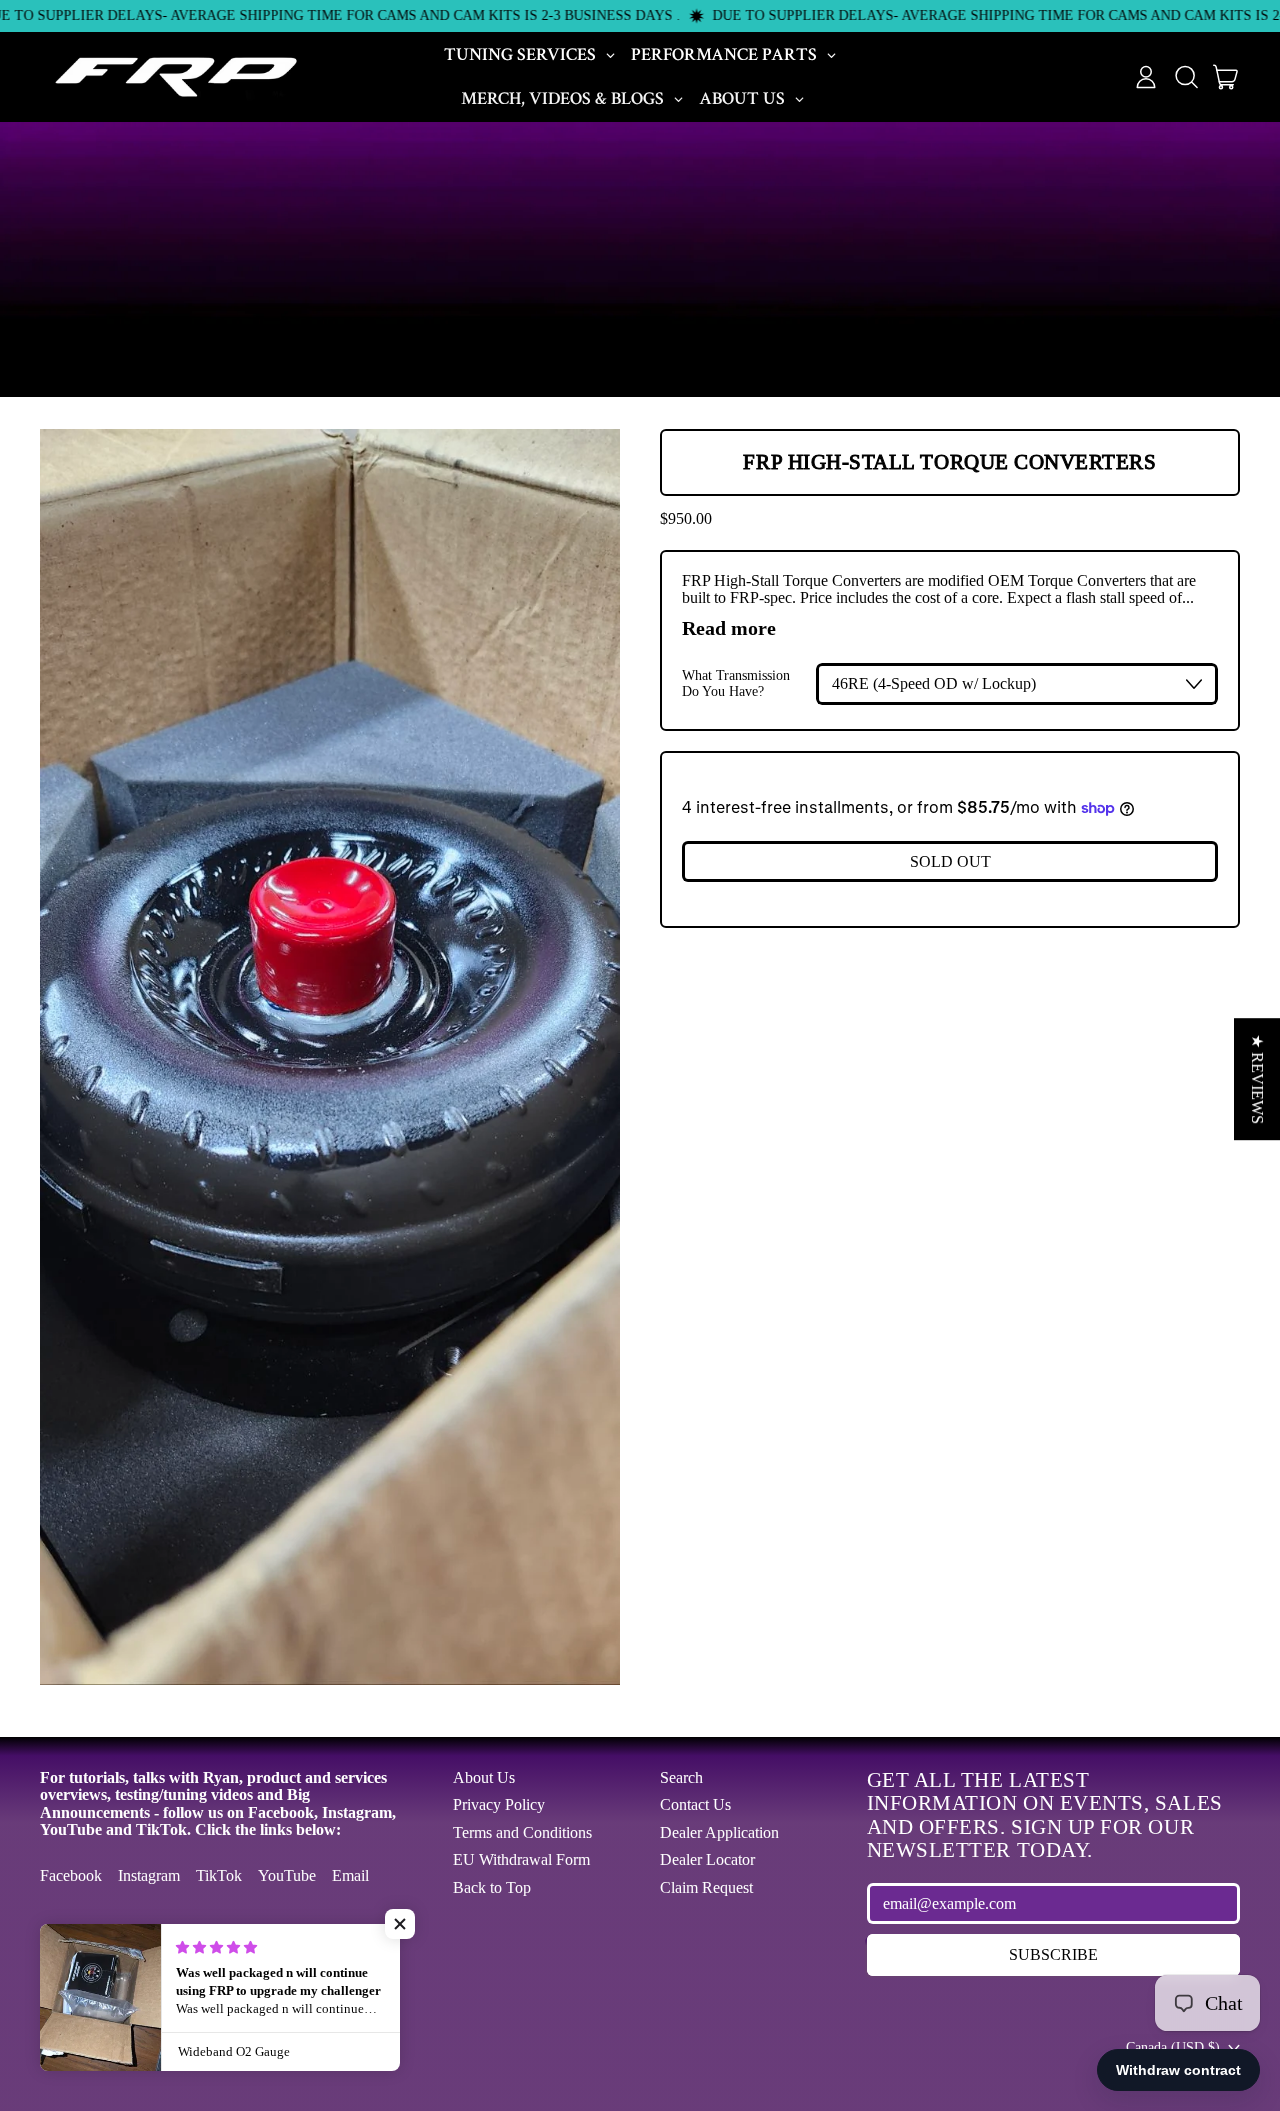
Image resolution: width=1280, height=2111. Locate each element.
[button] (1186, 77)
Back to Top (492, 1887)
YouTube (287, 1875)
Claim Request (706, 1887)
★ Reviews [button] (1257, 1079)
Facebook (71, 1875)
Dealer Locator (707, 1859)
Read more (729, 628)
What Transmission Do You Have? (736, 683)
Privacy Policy (499, 1804)
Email (350, 1875)
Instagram (149, 1875)
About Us (484, 1777)
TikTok (219, 1875)
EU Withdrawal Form (521, 1859)
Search (681, 1777)
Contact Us (695, 1804)
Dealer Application (719, 1832)
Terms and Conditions (522, 1832)
